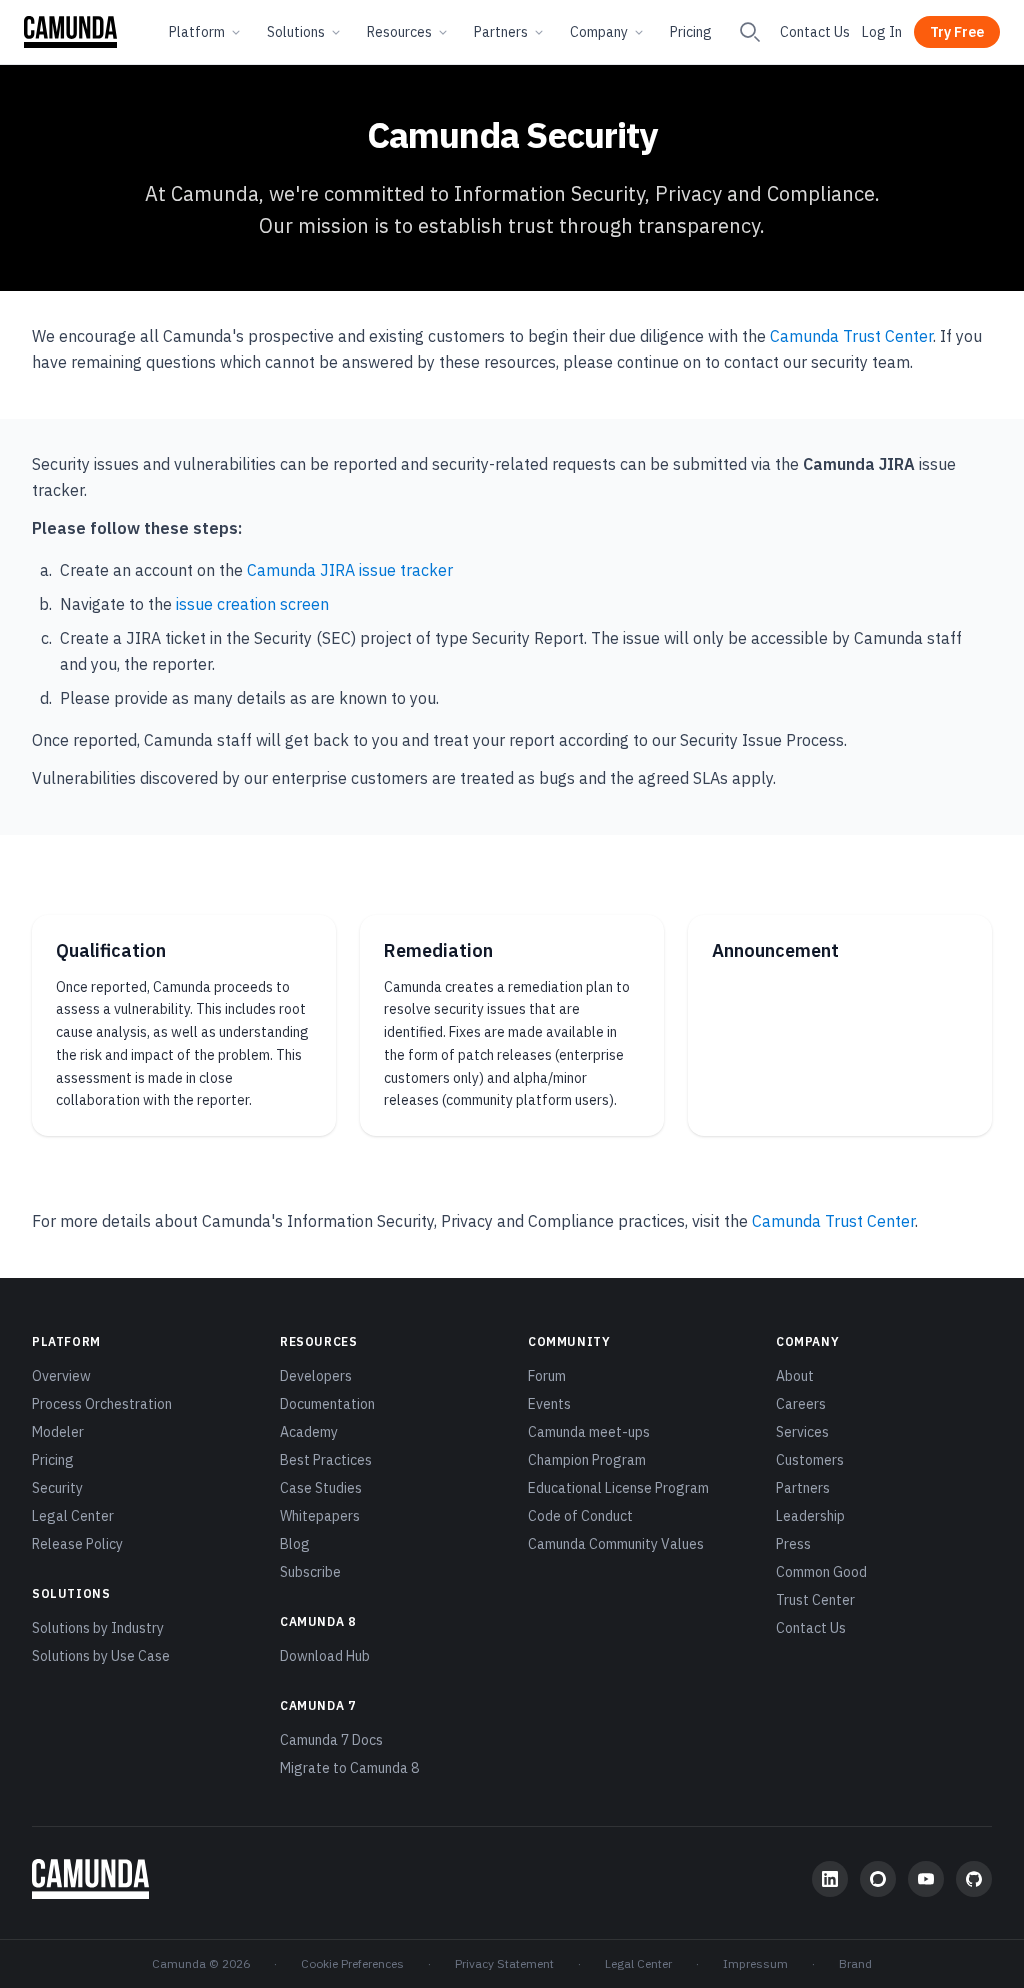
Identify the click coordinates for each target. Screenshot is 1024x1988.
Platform (197, 32)
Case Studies (321, 1488)
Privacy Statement (504, 1963)
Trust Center (815, 1600)
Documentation (327, 1404)
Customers (810, 1460)
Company (599, 32)
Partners (501, 32)
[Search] (750, 32)
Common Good (821, 1572)
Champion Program (587, 1460)
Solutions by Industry (98, 1628)
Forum (547, 1376)
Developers (316, 1376)
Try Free (957, 32)
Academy (309, 1432)
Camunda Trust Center (851, 336)
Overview (61, 1376)
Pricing (691, 32)
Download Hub (325, 1656)
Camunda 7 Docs (331, 1740)
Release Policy (77, 1544)
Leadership (810, 1516)
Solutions (296, 32)
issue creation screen (252, 604)
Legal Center (73, 1516)
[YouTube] (926, 1879)
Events (549, 1404)
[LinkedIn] (830, 1879)
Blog (295, 1544)
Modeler (58, 1432)
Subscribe (310, 1572)
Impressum (755, 1963)
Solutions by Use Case (101, 1656)
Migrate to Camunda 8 (349, 1768)
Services (802, 1432)
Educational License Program (618, 1488)
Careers (801, 1404)
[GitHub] (974, 1879)
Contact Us (815, 32)
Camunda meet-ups (589, 1432)
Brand (855, 1963)
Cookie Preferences (352, 1963)
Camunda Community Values (616, 1544)
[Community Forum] (878, 1879)
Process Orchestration (102, 1404)
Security (57, 1488)
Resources (399, 32)
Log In (882, 32)
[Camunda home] (70, 32)
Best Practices (326, 1460)
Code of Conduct (580, 1516)
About (795, 1376)
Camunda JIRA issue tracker (350, 570)
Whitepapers (320, 1516)
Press (793, 1544)
